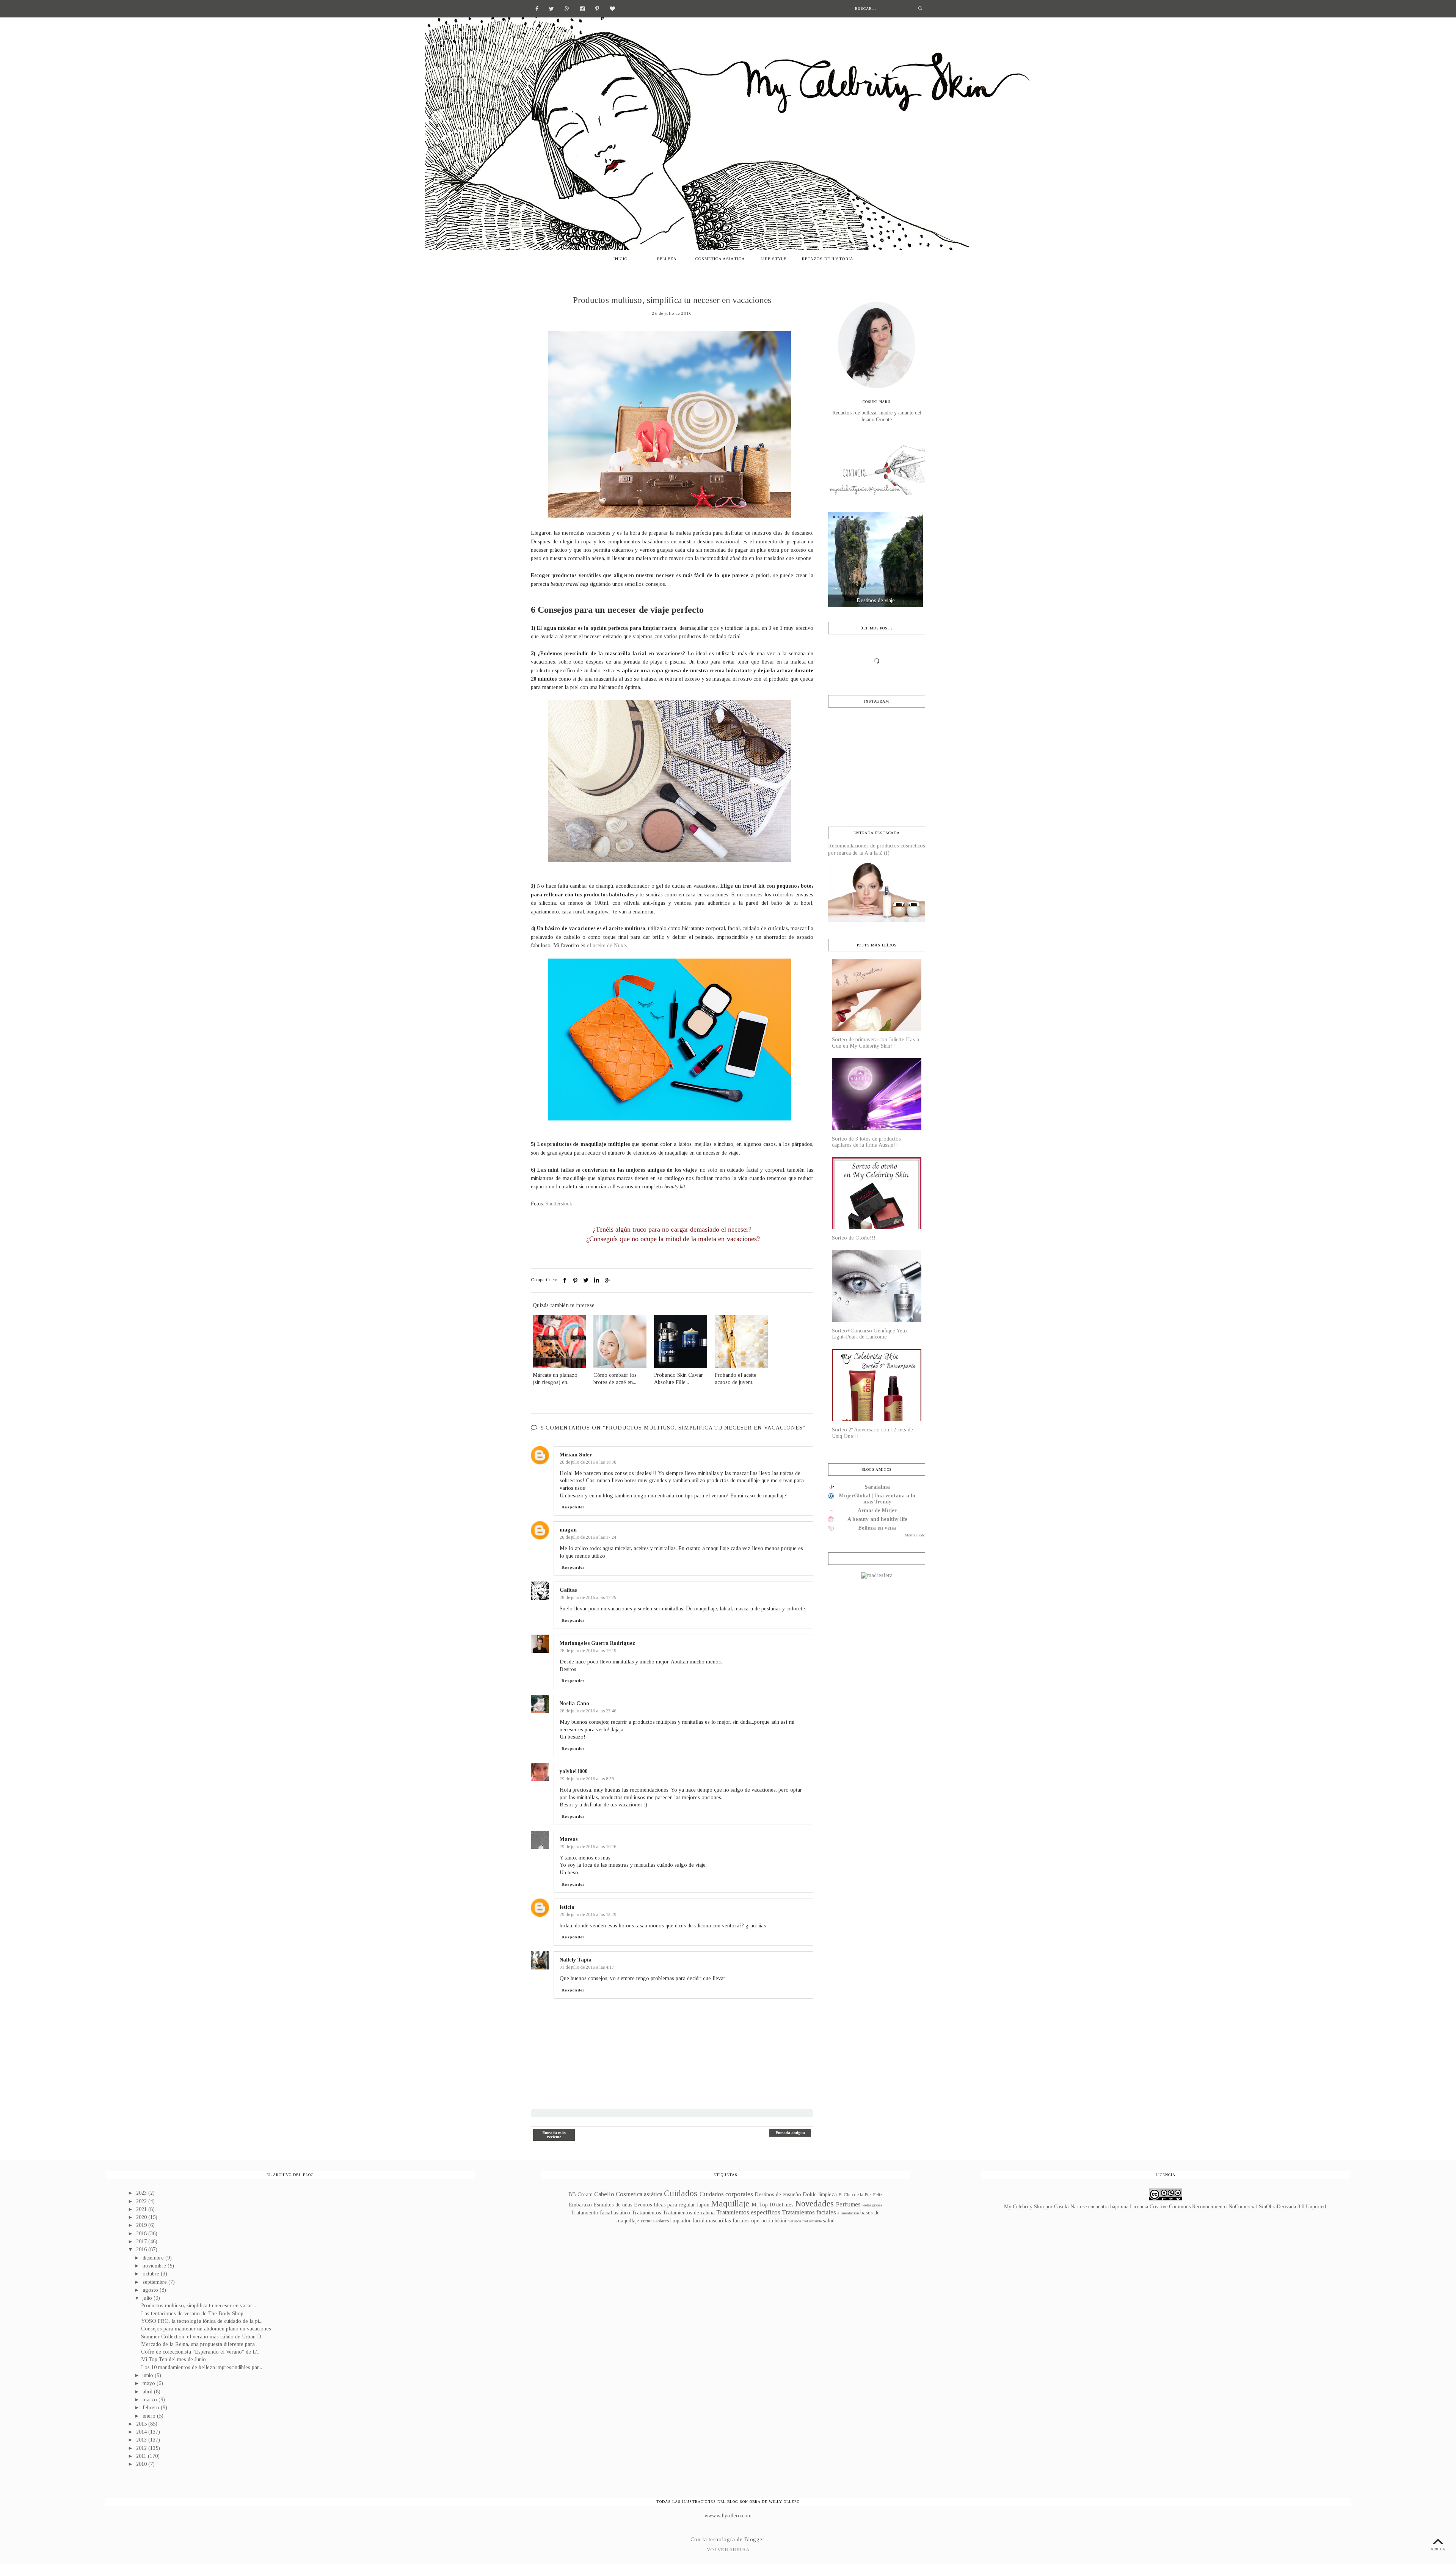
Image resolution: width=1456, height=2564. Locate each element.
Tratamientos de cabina (689, 2213)
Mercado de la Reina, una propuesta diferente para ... (200, 2344)
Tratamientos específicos (748, 2212)
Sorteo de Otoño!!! (854, 1238)
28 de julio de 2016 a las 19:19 (588, 1651)
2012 (142, 2448)
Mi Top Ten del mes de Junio (173, 2359)
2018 (142, 2234)
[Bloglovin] (612, 8)
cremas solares (655, 2221)
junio (149, 2375)
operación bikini (769, 2221)
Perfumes (848, 2204)
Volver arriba (728, 2549)
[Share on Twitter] (586, 1280)
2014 (142, 2432)
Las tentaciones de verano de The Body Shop (192, 2314)
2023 (142, 2193)
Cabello (604, 2194)
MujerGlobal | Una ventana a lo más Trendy (877, 1499)
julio (148, 2298)
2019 (142, 2225)
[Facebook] (537, 8)
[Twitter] (551, 8)
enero (150, 2416)
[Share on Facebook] (565, 1280)
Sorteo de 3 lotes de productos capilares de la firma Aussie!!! (866, 1142)
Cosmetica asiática (639, 2194)
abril (148, 2392)
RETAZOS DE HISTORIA (828, 259)
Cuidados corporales (726, 2194)
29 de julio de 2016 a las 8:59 (587, 1779)
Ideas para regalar (674, 2205)
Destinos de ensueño (778, 2194)
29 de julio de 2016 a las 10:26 (588, 1847)
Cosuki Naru (1068, 2207)
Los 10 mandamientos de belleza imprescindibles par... (202, 2367)
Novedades (814, 2204)
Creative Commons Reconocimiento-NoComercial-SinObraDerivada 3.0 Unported (1238, 2207)
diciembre (154, 2258)
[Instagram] (582, 8)
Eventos (643, 2205)
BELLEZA (667, 259)
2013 (142, 2440)
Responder (573, 1507)
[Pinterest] (597, 8)
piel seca (794, 2221)
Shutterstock (559, 1204)
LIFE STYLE (773, 259)
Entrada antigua (790, 2133)
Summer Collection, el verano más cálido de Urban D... (203, 2337)
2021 (142, 2209)
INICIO (621, 259)
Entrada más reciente (554, 2135)
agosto (151, 2290)
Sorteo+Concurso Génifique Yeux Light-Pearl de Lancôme (870, 1334)
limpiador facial (687, 2221)
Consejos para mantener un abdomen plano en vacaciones (206, 2329)
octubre (152, 2274)
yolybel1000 (573, 1771)
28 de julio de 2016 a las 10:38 (588, 1462)
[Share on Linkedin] (596, 1280)
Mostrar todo (915, 1535)
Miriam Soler (576, 1455)
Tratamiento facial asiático (601, 2213)
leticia (567, 1907)
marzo (151, 2400)
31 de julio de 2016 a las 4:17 (587, 1967)
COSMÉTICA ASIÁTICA (720, 259)
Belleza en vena (877, 1528)
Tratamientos (646, 2213)
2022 (142, 2201)
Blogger (754, 2540)
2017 (142, 2242)
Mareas (569, 1839)
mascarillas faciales (728, 2221)
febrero (152, 2408)
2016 (142, 2249)
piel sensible (812, 2221)
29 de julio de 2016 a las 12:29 (588, 1914)
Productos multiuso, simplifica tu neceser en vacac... (198, 2306)
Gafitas (568, 1590)
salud (829, 2221)
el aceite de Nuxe (606, 945)
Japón (703, 2205)
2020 (142, 2217)
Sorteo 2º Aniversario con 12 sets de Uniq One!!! (872, 1433)
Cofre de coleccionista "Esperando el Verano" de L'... (201, 2352)
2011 (142, 2456)
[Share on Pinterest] (575, 1280)
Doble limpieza (820, 2194)
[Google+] (567, 8)
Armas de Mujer (877, 1510)
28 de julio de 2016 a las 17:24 (588, 1537)
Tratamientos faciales (809, 2212)
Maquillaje (730, 2204)
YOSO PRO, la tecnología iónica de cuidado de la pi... (202, 2321)
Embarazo (580, 2205)
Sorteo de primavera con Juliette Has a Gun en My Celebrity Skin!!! (875, 1043)
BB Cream (581, 2194)
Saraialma (877, 1487)
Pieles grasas (872, 2205)
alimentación (848, 2213)
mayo (150, 2383)
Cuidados (681, 2193)
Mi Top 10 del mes (773, 2205)
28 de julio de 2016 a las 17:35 (588, 1597)
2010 (142, 2464)
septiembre (155, 2282)
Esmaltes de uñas (613, 2205)
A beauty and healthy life (877, 1519)
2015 (142, 2424)
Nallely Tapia (576, 1960)
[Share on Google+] (607, 1280)
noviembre (155, 2266)
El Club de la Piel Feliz (860, 2195)
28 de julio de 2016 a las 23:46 (588, 1711)
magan (568, 1530)
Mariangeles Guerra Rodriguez (597, 1643)
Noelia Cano (574, 1703)
